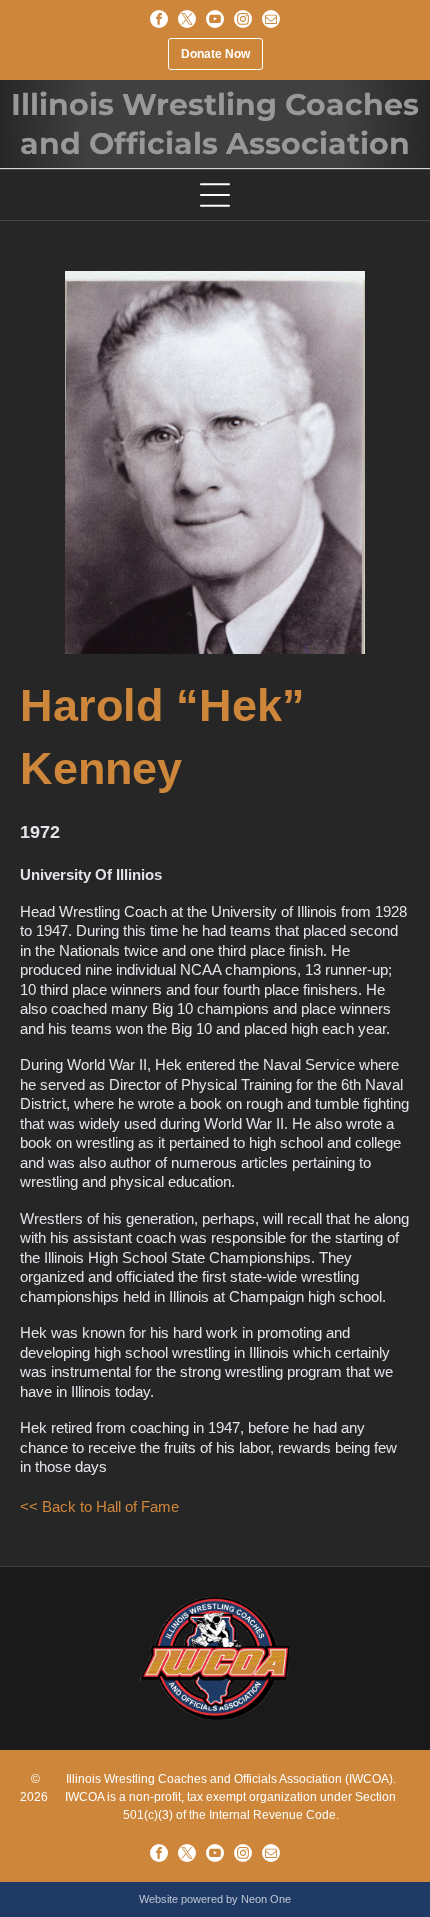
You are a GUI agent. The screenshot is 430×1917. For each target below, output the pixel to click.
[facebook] (159, 19)
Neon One (266, 1899)
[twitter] (187, 19)
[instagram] (243, 19)
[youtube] (215, 19)
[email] (271, 19)
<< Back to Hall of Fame (99, 1506)
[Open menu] (215, 195)
